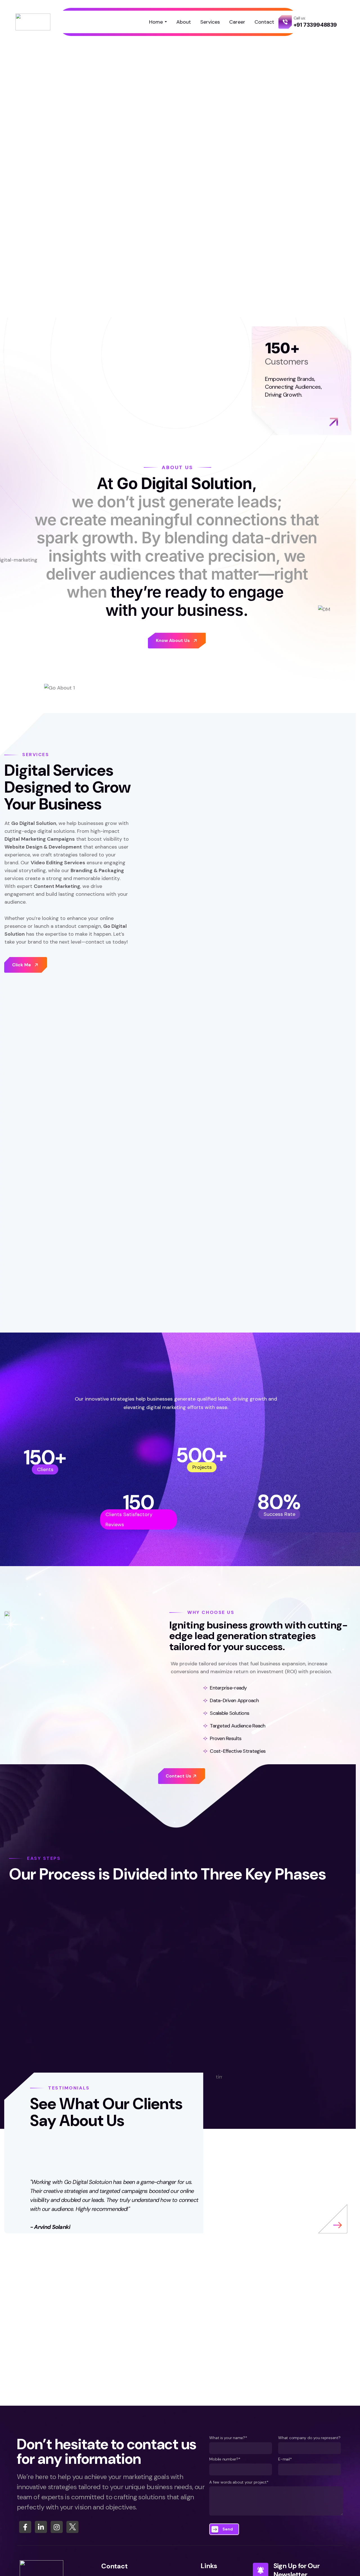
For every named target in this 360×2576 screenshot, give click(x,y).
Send (228, 2529)
